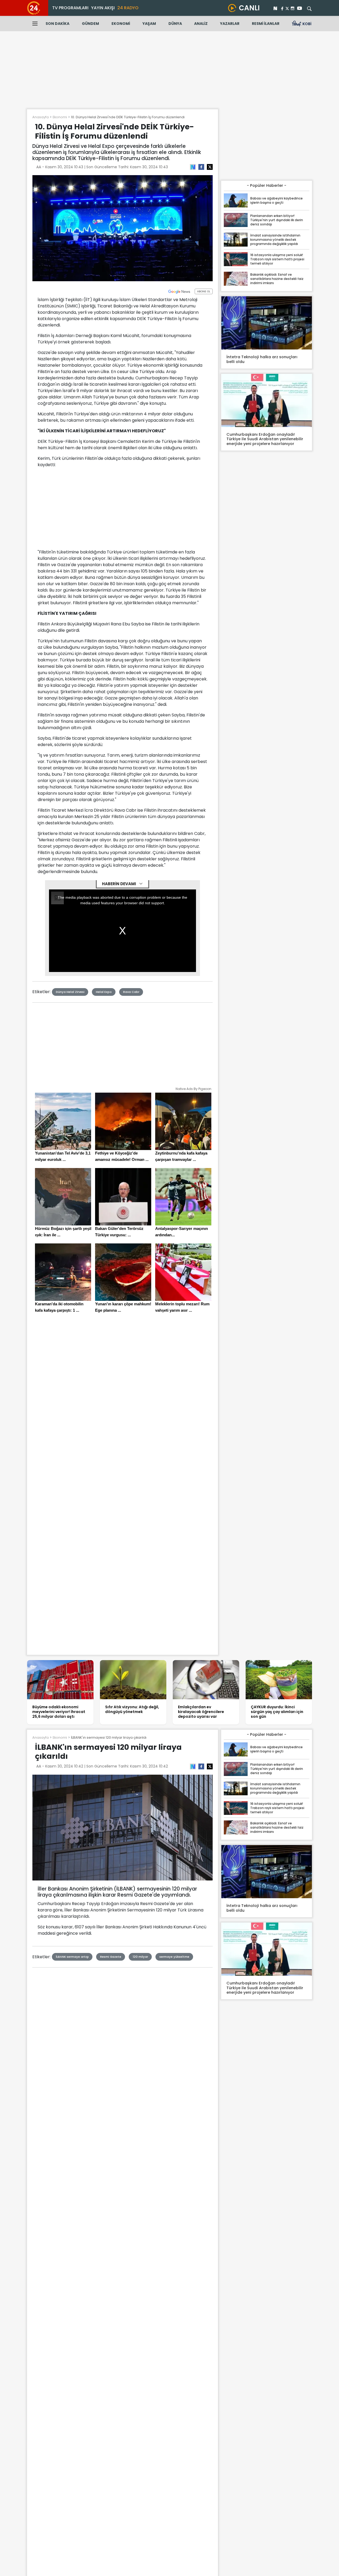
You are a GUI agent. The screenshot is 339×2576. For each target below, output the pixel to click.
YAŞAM (149, 24)
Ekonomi (60, 117)
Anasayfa (41, 117)
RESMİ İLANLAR (266, 24)
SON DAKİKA (57, 24)
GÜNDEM (90, 24)
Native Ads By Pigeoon (193, 1089)
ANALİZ (201, 24)
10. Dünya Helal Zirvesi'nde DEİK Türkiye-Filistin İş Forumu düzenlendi (128, 117)
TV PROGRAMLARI (70, 8)
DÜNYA (175, 24)
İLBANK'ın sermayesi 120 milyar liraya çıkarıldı (109, 1737)
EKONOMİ (121, 24)
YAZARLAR (230, 24)
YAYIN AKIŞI (103, 8)
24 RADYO (128, 8)
